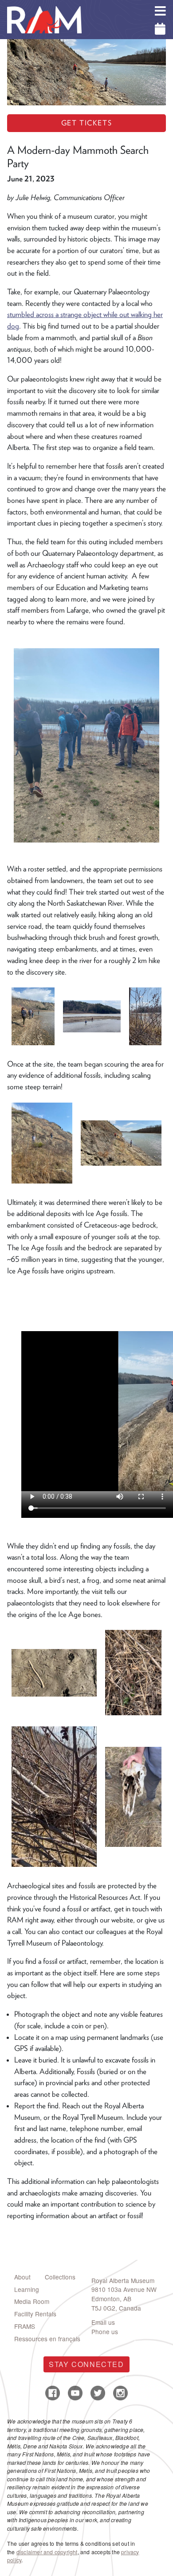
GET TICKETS (87, 123)
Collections (60, 2277)
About (22, 2277)
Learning (27, 2289)
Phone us (105, 2331)
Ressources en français (47, 2339)
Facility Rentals (35, 2314)
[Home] (44, 7)
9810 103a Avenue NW (124, 2289)
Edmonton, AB (111, 2299)
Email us (103, 2322)
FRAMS (25, 2326)
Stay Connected (86, 2364)
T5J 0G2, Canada (116, 2308)
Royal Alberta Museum (123, 2280)
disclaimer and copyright (47, 2552)
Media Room (32, 2301)
